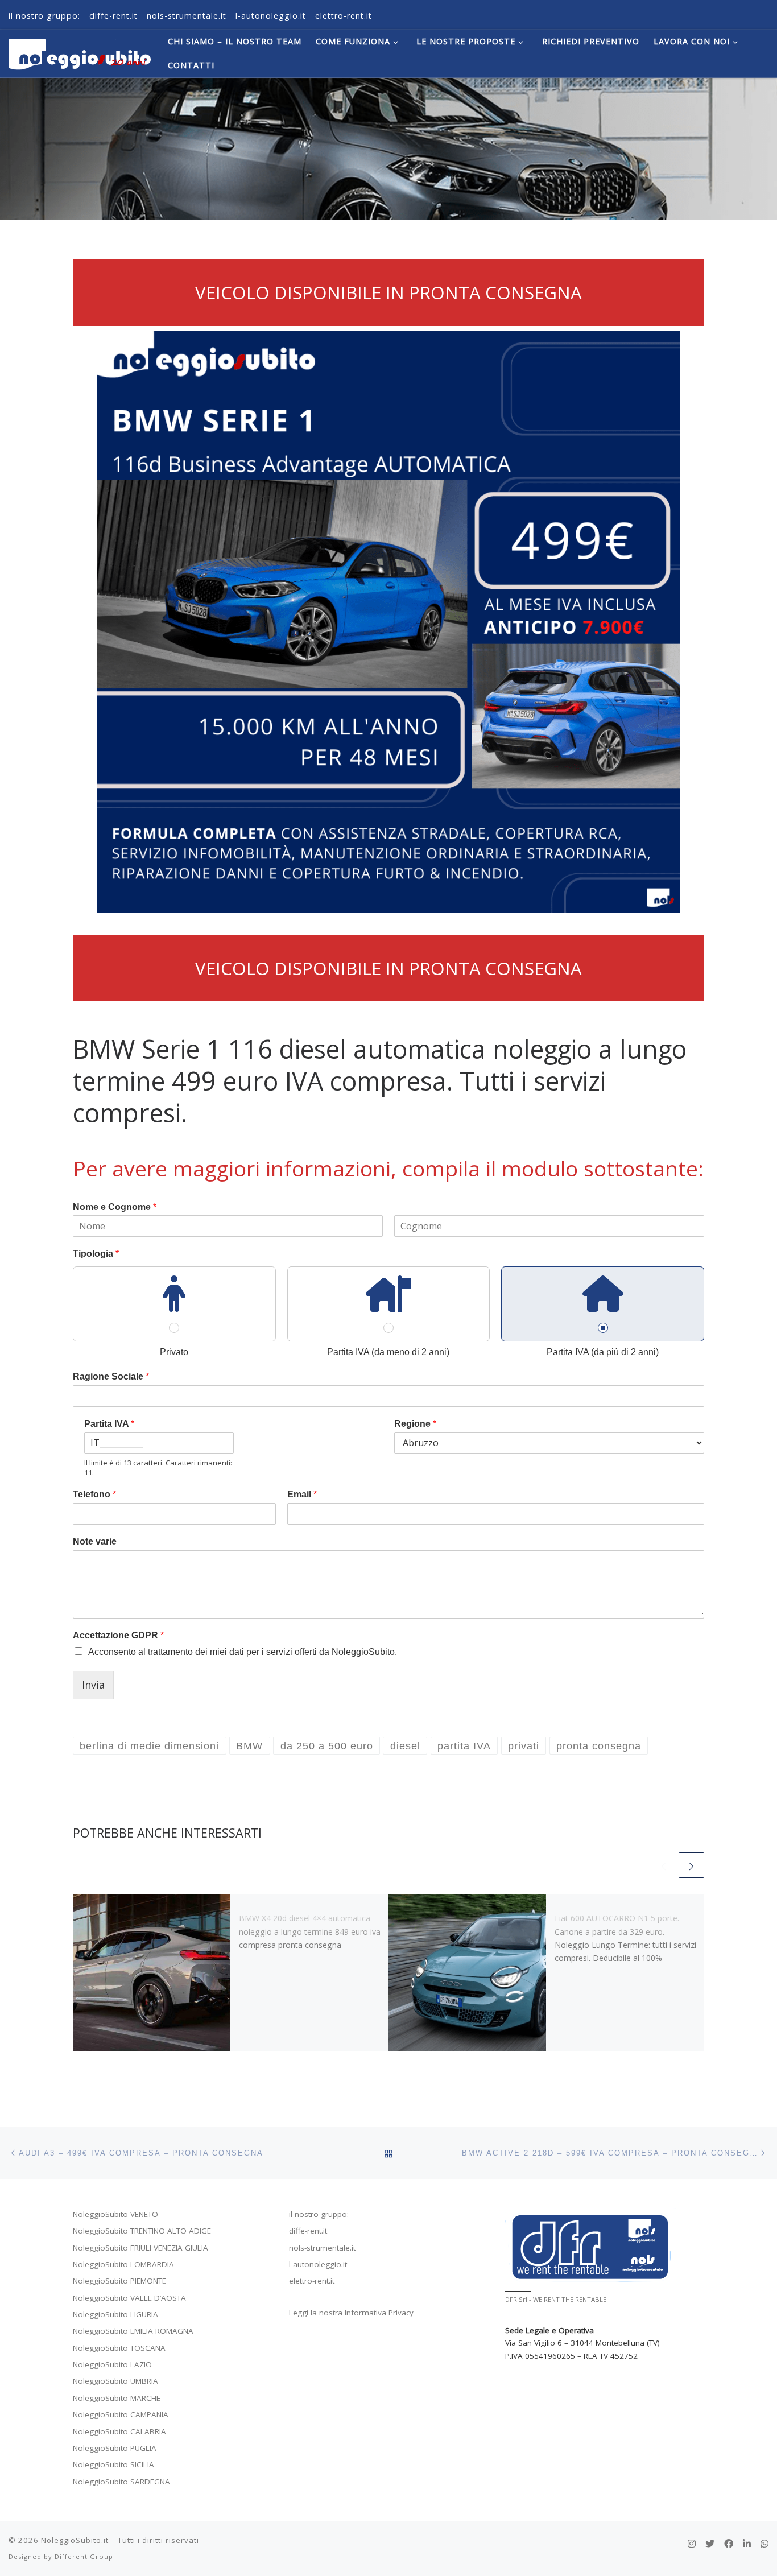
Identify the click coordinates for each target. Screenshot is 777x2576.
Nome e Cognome (115, 1207)
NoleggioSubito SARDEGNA (121, 2482)
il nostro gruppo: (319, 2214)
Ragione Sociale (111, 1376)
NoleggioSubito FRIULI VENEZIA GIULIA (140, 2248)
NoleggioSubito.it (75, 2540)
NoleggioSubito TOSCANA (119, 2348)
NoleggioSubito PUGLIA (115, 2448)
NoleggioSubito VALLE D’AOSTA (129, 2298)
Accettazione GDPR (118, 1635)
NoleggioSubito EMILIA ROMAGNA (133, 2331)
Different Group (84, 2556)
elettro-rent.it (312, 2281)
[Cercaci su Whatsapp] (764, 2544)
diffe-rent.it (308, 2231)
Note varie (95, 1541)
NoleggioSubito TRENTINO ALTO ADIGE (142, 2231)
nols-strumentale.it (322, 2248)
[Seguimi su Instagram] (692, 2544)
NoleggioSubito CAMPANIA (121, 2414)
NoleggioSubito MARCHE (117, 2398)
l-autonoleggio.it (318, 2264)
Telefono (94, 1494)
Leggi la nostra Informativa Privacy (351, 2313)
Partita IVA (109, 1424)
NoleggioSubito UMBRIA (115, 2381)
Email (302, 1494)
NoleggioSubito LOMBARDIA (123, 2264)
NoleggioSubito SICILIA (113, 2464)
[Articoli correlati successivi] (691, 1865)
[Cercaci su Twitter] (710, 2544)
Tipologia (96, 1254)
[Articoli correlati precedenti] (664, 1865)
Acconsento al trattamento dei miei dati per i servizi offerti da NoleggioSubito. (243, 1652)
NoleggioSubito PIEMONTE (119, 2281)
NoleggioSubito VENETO (115, 2214)
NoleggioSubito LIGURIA (115, 2314)
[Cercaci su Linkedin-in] (747, 2544)
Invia (93, 1685)
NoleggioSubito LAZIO (112, 2364)
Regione (415, 1424)
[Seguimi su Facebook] (729, 2544)
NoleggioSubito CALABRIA (119, 2431)
